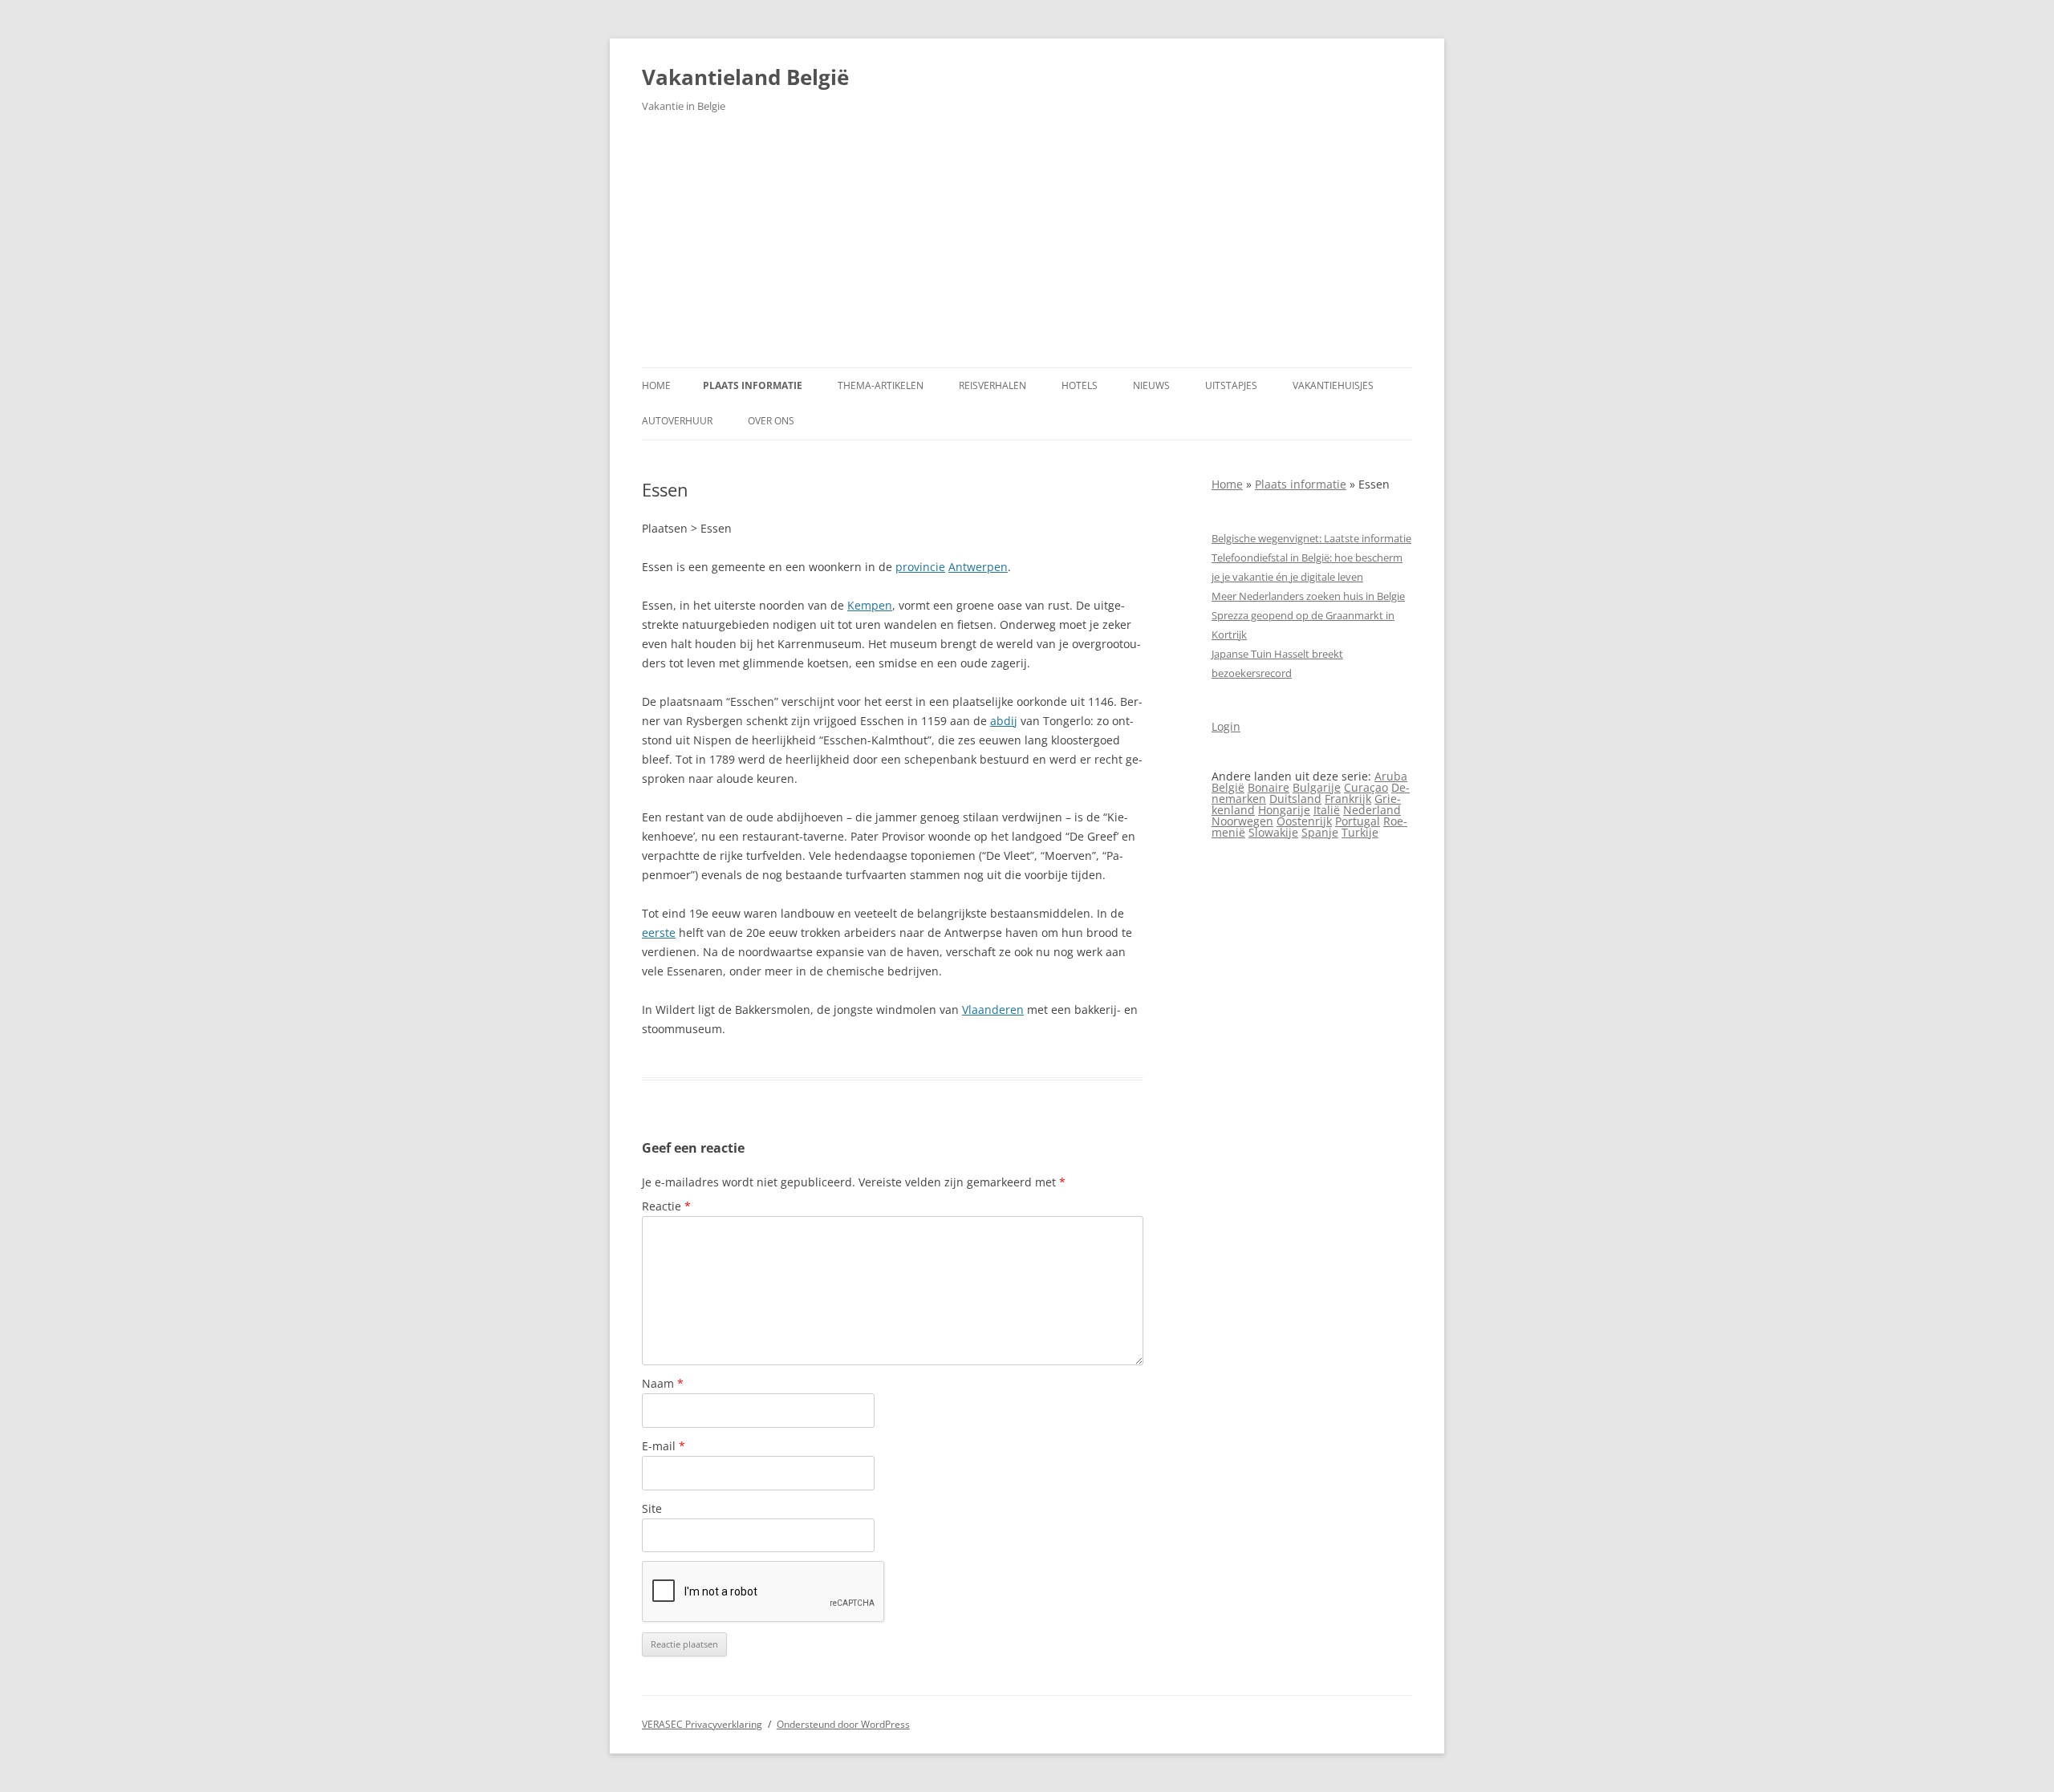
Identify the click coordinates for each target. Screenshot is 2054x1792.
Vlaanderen (993, 1010)
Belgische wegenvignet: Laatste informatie (1311, 538)
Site (652, 1508)
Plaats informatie (753, 385)
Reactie (666, 1206)
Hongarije (1284, 810)
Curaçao (1366, 787)
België (1228, 787)
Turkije (1360, 832)
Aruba (1391, 776)
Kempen (870, 605)
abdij (1004, 721)
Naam (663, 1383)
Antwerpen (978, 567)
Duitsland (1295, 799)
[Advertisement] (1027, 247)
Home (656, 385)
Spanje (1320, 832)
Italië (1327, 810)
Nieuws (1151, 385)
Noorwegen (1242, 821)
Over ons (771, 421)
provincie (920, 567)
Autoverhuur (677, 421)
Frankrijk (1348, 799)
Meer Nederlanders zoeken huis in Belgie (1308, 596)
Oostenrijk (1304, 821)
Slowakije (1273, 832)
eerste (659, 932)
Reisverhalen (992, 385)
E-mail (664, 1446)
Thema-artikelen (881, 385)
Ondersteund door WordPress (843, 1724)
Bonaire (1269, 787)
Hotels (1080, 385)
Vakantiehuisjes (1333, 385)
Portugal (1358, 821)
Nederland (1372, 810)
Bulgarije (1317, 787)
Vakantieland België (745, 77)
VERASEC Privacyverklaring (702, 1724)
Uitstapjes (1231, 385)
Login (1226, 726)
